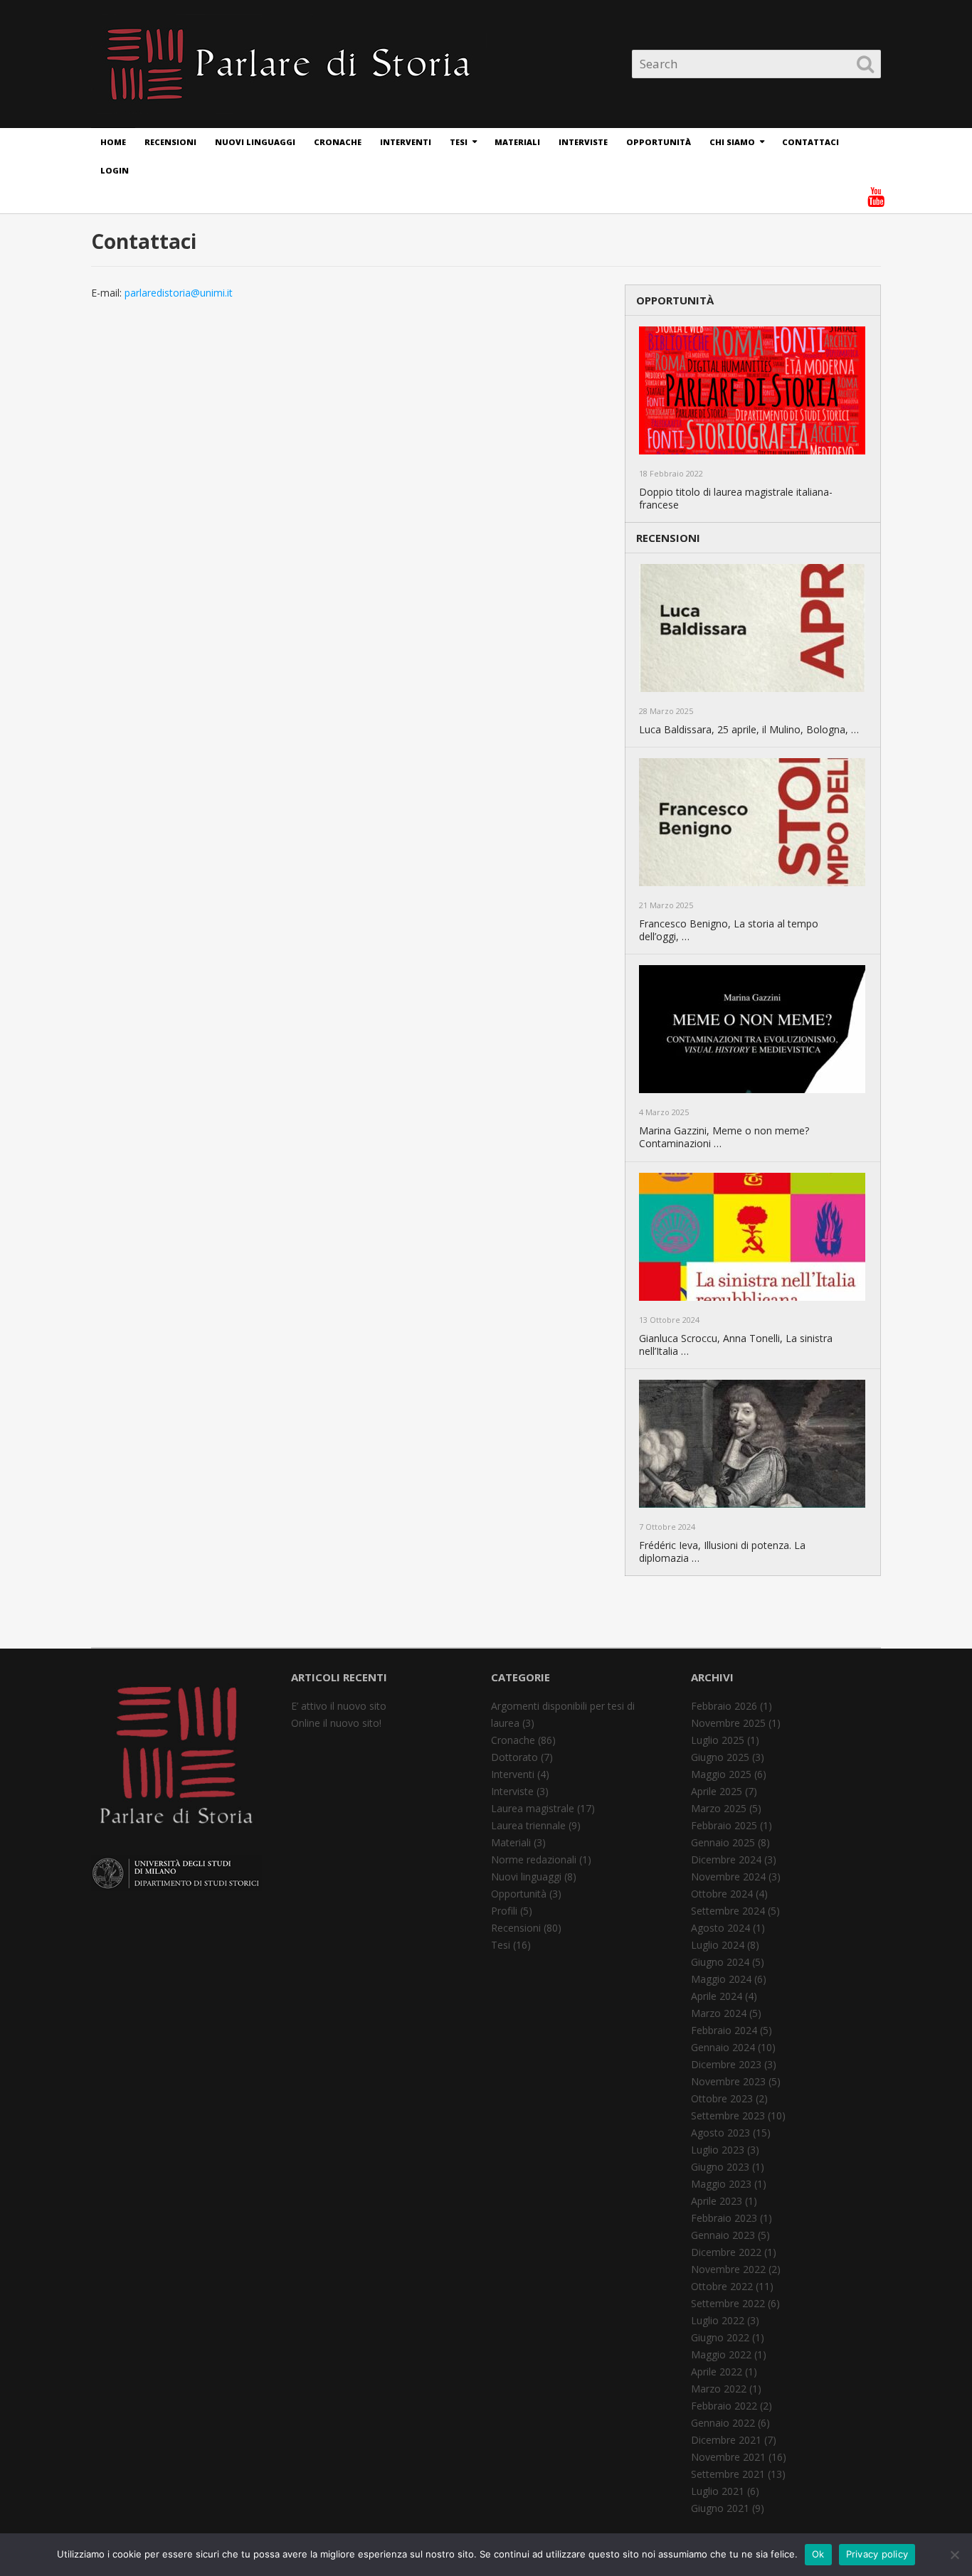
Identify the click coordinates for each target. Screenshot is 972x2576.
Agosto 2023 (720, 2133)
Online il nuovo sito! (336, 1723)
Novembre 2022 (728, 2269)
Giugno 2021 (720, 2508)
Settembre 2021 (728, 2474)
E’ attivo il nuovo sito (339, 1706)
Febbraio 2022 (724, 2406)
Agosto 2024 (720, 1928)
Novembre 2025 (728, 1723)
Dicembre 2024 (726, 1859)
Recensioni (170, 142)
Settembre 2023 (728, 2115)
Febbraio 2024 (724, 2030)
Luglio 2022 (718, 2320)
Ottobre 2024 (722, 1894)
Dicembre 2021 (726, 2440)
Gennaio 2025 (723, 1842)
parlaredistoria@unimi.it (179, 293)
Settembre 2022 (728, 2303)
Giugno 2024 (720, 1962)
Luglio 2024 (718, 1945)
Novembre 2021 (728, 2457)
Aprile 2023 (717, 2201)
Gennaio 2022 (723, 2423)
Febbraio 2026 (724, 1706)
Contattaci (810, 142)
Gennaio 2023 (723, 2235)
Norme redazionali (534, 1859)
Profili (504, 1911)
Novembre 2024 (728, 1877)
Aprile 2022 (717, 2372)
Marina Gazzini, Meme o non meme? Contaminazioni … (724, 1137)
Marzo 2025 (719, 1808)
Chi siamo (732, 142)
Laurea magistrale (533, 1808)
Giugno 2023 (720, 2167)
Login (115, 170)
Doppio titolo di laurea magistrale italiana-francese (736, 499)
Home (113, 142)
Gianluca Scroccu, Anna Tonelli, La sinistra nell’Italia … (736, 1345)
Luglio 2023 (718, 2150)
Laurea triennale (528, 1825)
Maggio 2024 (721, 1979)
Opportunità (659, 142)
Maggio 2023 (721, 2184)
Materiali (517, 142)
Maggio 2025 (721, 1774)
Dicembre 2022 (726, 2252)
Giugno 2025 (720, 1757)
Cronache (338, 142)
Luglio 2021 (718, 2491)
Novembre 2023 (728, 2081)
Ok (818, 2554)
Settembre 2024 (728, 1911)
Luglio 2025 (718, 1740)
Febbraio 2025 (724, 1825)
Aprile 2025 (717, 1791)
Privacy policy (877, 2554)
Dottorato (514, 1757)
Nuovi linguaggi (255, 142)
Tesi (459, 142)
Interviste (583, 142)
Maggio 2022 (721, 2354)
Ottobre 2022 (722, 2286)
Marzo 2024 (719, 2013)
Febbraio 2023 (724, 2218)
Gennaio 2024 (723, 2047)
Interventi (406, 142)
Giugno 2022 (720, 2337)
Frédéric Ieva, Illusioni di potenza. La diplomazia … (722, 1552)
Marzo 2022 (719, 2389)
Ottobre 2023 (722, 2098)
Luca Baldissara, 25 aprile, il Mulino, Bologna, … (749, 730)
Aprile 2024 (717, 1996)
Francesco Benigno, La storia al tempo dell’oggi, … (729, 930)
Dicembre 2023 (726, 2064)
